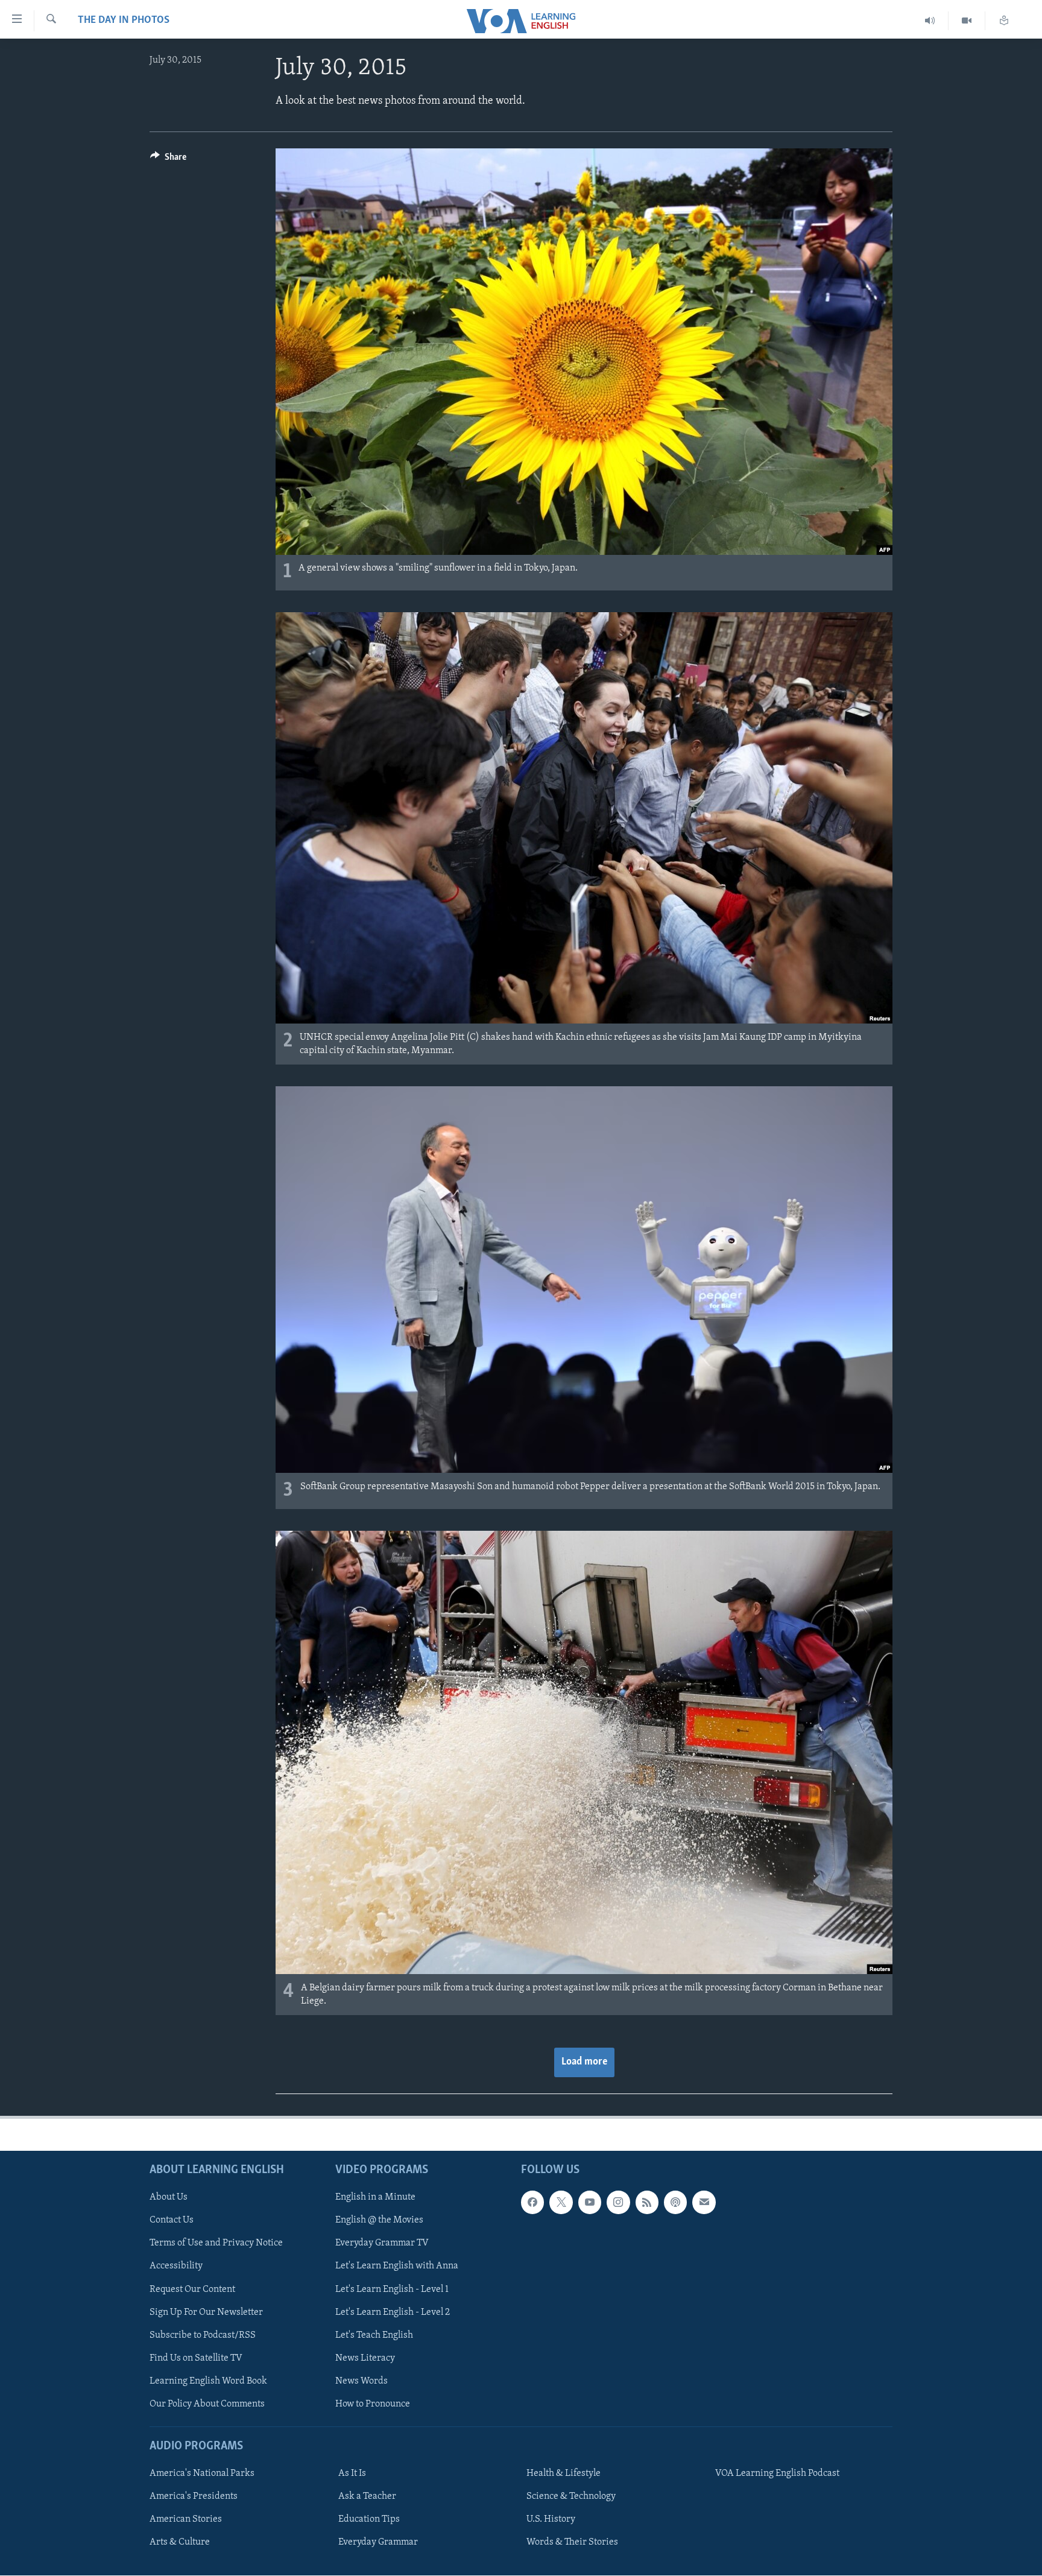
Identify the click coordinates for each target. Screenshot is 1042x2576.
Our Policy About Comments (207, 2404)
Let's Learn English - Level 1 (392, 2289)
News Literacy (365, 2358)
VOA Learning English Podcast (777, 2473)
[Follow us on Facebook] (532, 2202)
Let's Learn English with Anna (397, 2266)
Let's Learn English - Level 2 (393, 2312)
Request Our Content (192, 2289)
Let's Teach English (374, 2335)
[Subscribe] (704, 2202)
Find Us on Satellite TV (196, 2358)
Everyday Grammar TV (382, 2243)
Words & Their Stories (572, 2542)
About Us (169, 2197)
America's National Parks (202, 2473)
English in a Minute (375, 2197)
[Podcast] (675, 2202)
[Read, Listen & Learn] (1004, 21)
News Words (362, 2381)
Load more (584, 2062)
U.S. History (551, 2519)
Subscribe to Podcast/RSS (203, 2335)
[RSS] (647, 2202)
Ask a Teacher (367, 2496)
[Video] (967, 21)
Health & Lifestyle (564, 2473)
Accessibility (176, 2266)
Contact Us (172, 2220)
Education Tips (369, 2519)
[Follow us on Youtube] (590, 2202)
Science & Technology (571, 2496)
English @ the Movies (379, 2220)
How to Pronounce (373, 2404)
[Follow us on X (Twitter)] (561, 2202)
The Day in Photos (124, 21)
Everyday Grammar (378, 2542)
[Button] (168, 160)
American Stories (186, 2519)
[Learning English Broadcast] (930, 21)
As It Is (352, 2473)
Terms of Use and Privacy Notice (216, 2243)
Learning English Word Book (208, 2381)
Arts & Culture (180, 2542)
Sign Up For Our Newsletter (206, 2312)
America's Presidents (194, 2496)
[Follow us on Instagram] (618, 2202)
